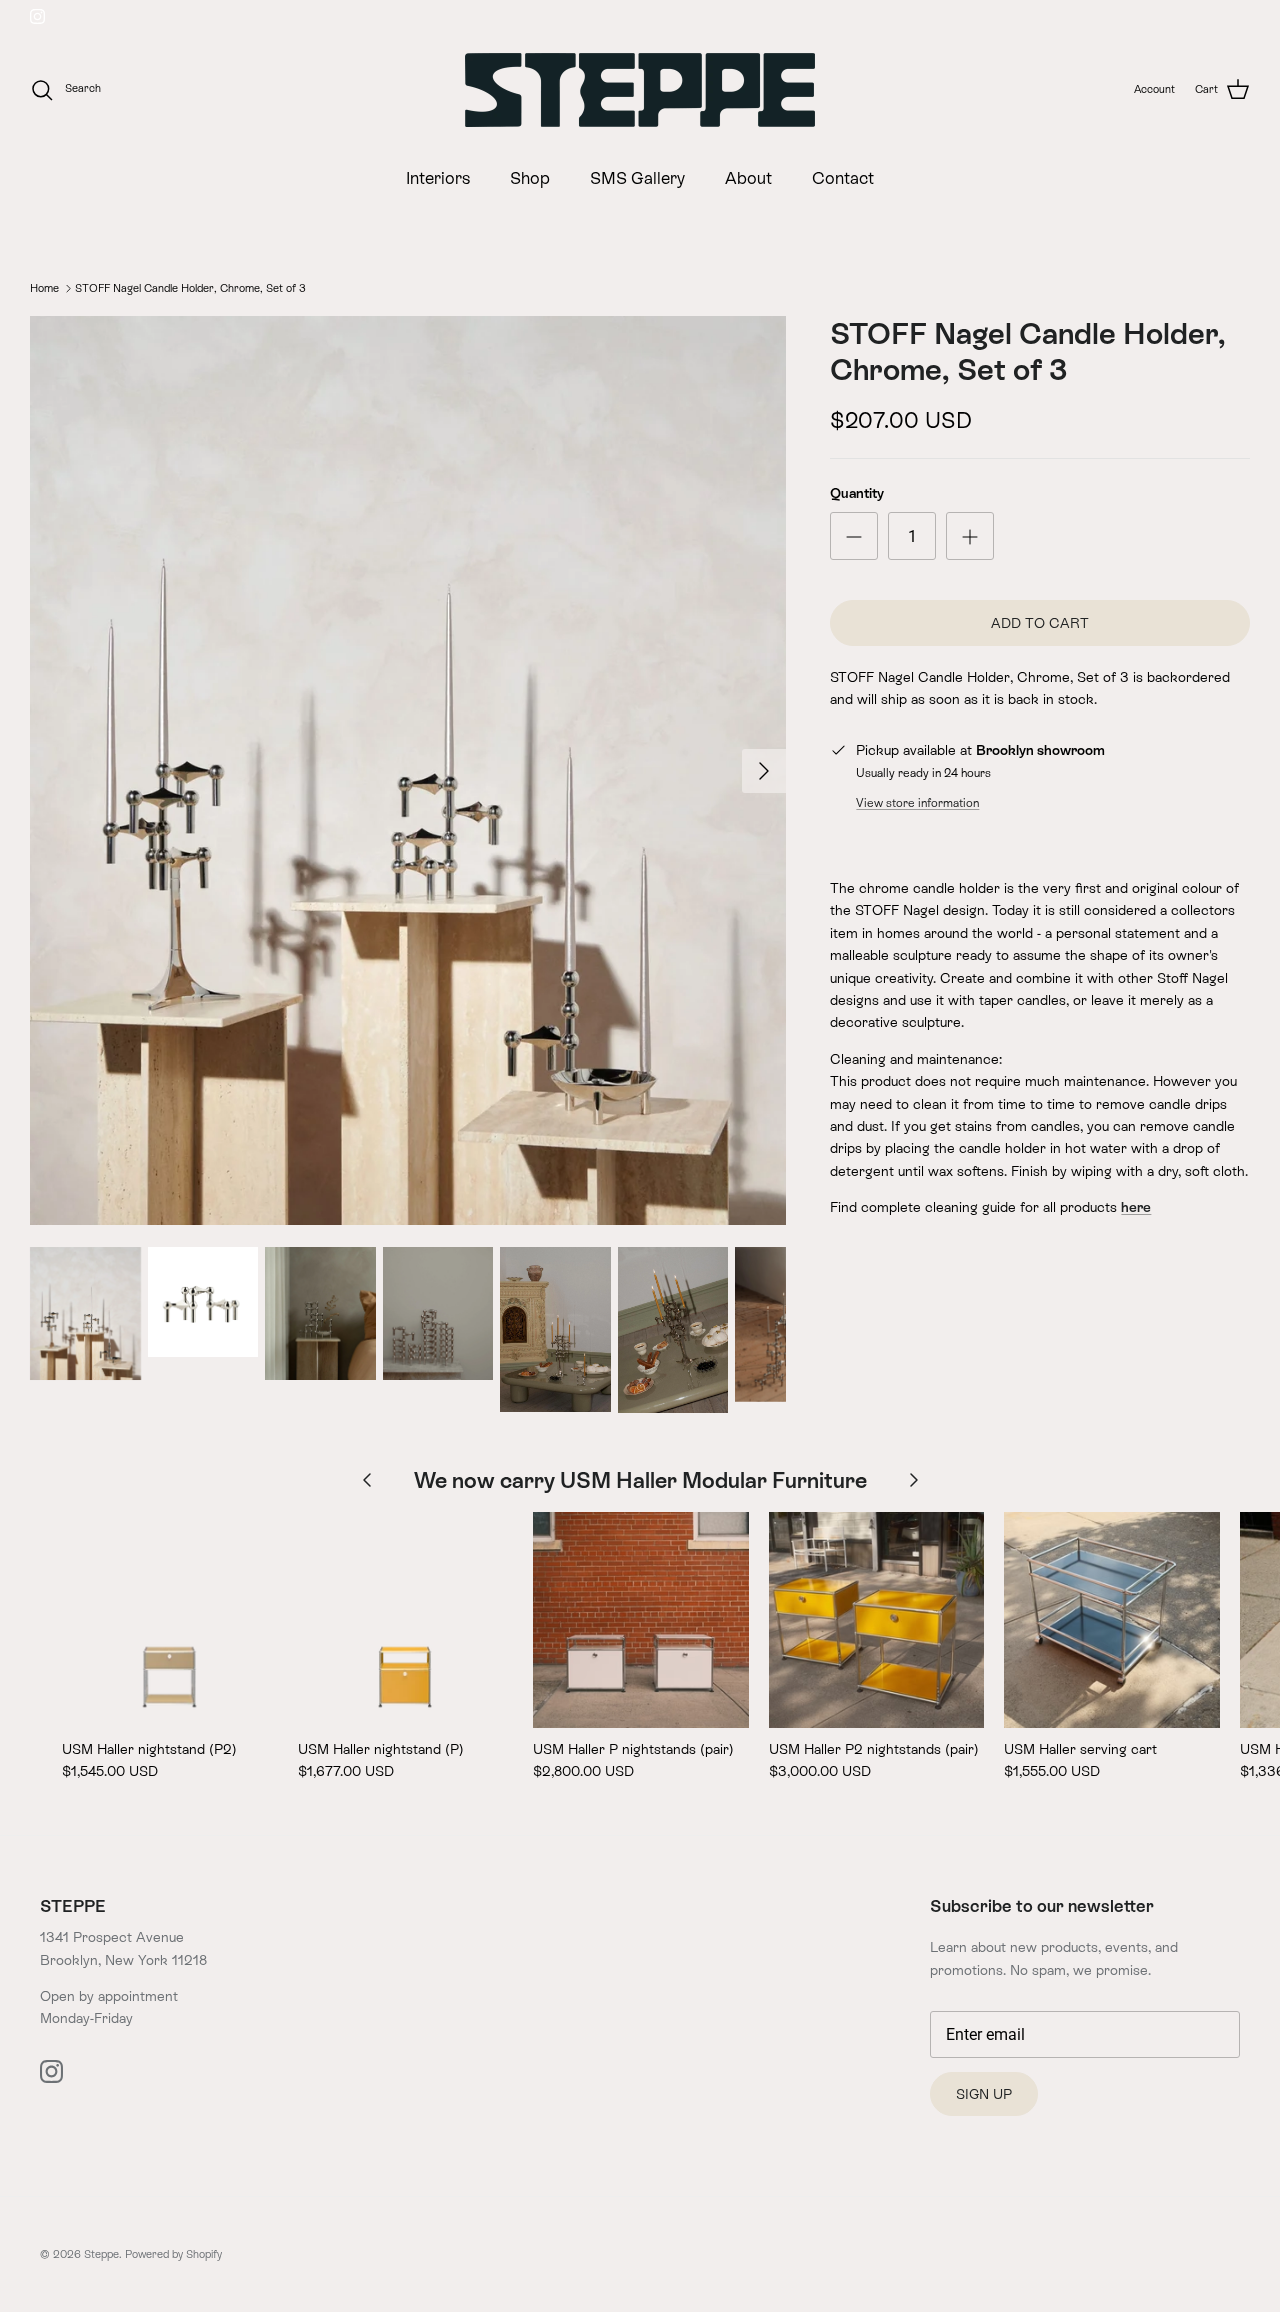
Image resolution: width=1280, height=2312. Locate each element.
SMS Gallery (637, 178)
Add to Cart (1040, 623)
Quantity (857, 493)
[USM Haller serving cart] (1112, 1620)
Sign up (984, 2094)
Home (44, 288)
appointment (138, 1996)
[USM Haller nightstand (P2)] (170, 1620)
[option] (408, 770)
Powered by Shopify (173, 2254)
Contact (843, 178)
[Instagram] (37, 16)
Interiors (438, 178)
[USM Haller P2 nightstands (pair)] (877, 1620)
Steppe (101, 2254)
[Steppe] (640, 90)
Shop (530, 178)
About (748, 178)
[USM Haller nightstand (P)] (406, 1620)
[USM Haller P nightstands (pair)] (641, 1620)
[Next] (764, 771)
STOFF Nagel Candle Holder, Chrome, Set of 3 (190, 288)
